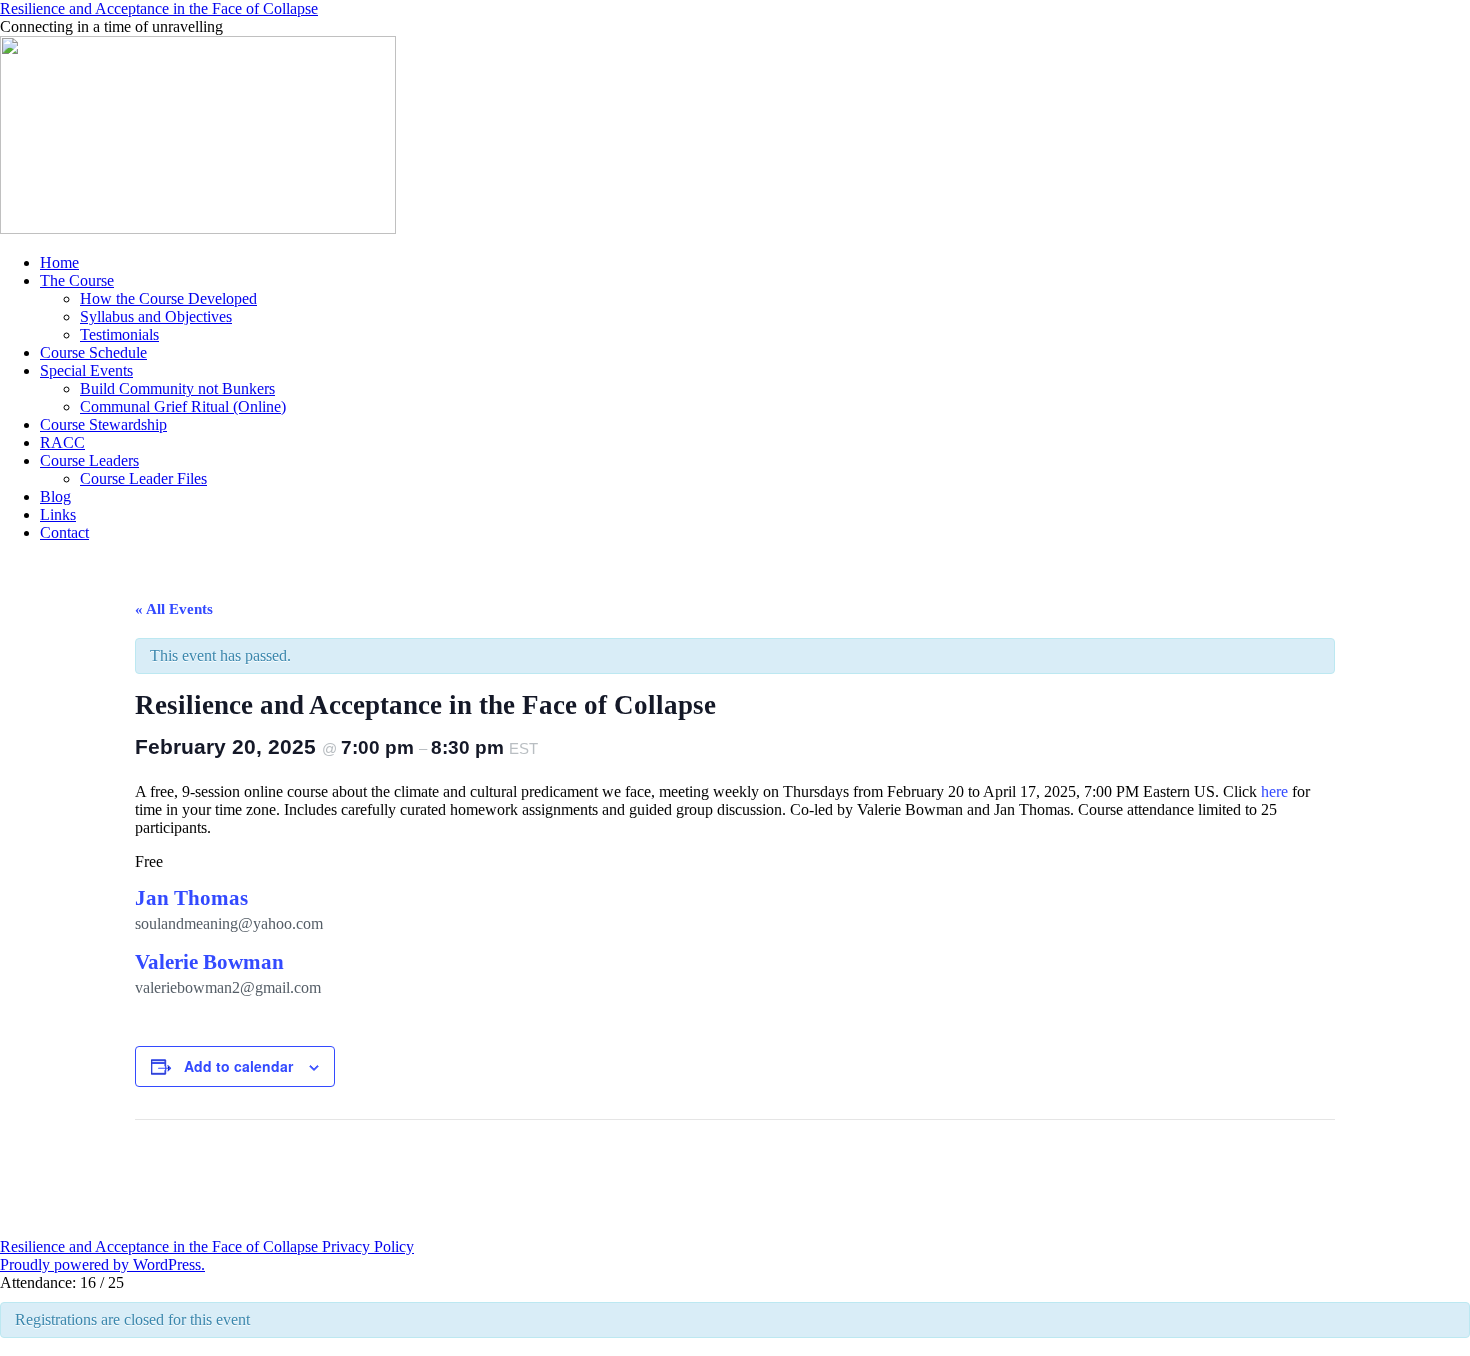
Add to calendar (238, 1066)
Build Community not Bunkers (177, 388)
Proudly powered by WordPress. (102, 1264)
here (1274, 791)
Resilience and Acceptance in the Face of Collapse (159, 8)
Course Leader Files (143, 478)
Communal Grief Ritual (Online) (183, 406)
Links (58, 514)
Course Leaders (89, 460)
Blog (55, 496)
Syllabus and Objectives (156, 316)
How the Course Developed (168, 298)
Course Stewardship (103, 424)
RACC (62, 442)
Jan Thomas (191, 898)
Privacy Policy (368, 1246)
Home (59, 262)
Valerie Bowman (209, 962)
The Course (77, 280)
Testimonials (119, 334)
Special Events (86, 370)
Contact (64, 532)
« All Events (174, 609)
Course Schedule (93, 352)
